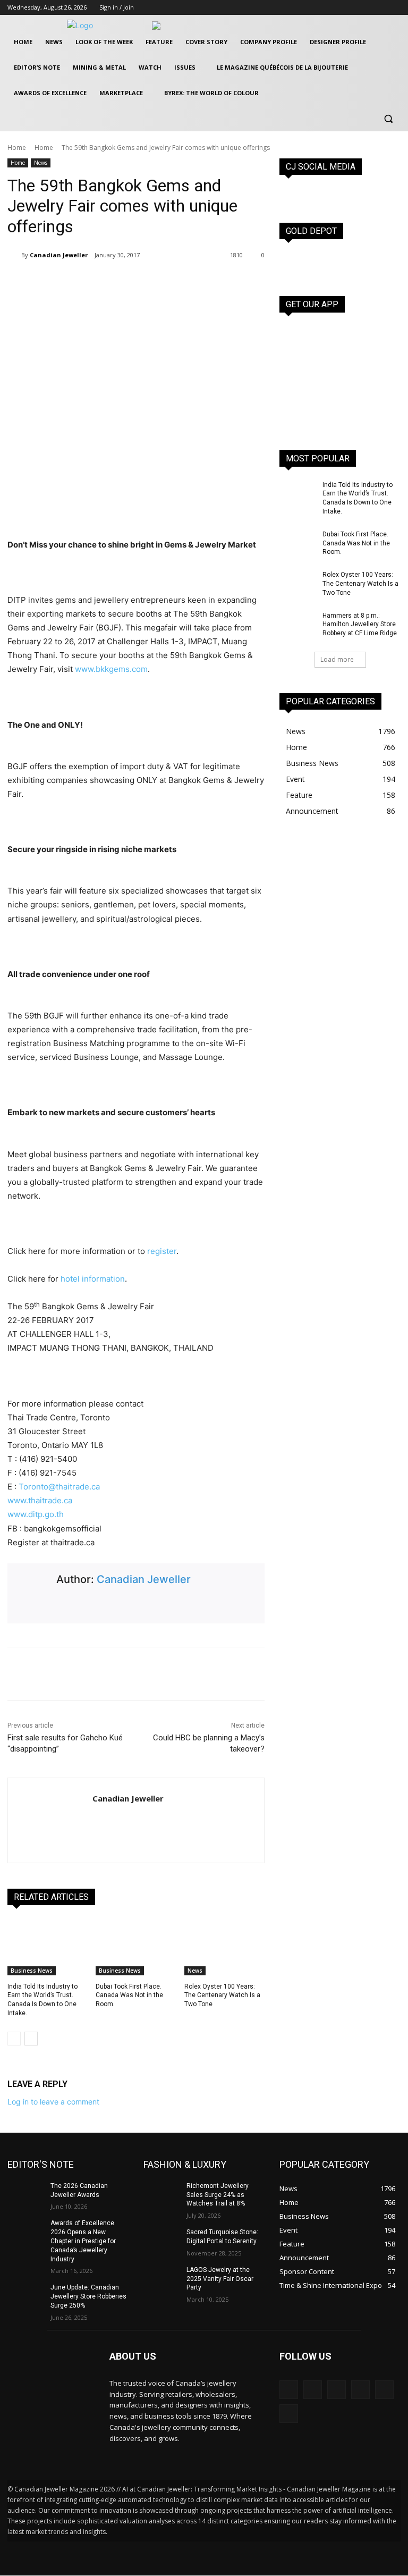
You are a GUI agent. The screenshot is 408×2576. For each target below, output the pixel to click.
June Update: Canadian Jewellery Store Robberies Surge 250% (88, 2296)
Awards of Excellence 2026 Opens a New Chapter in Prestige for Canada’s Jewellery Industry (83, 2241)
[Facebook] (350, 8)
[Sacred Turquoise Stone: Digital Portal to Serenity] (161, 2241)
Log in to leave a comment (53, 2102)
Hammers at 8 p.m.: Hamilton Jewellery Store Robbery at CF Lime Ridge (360, 625)
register (162, 1251)
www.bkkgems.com (111, 669)
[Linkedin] (337, 2390)
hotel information (93, 1279)
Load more (337, 659)
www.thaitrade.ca (40, 1500)
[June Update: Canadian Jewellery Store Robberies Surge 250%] (25, 2296)
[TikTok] (360, 2390)
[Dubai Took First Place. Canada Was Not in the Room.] (136, 1947)
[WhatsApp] (133, 282)
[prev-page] (14, 2039)
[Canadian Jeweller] (14, 255)
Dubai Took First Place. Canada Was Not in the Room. (129, 1996)
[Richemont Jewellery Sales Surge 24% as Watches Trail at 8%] (161, 2194)
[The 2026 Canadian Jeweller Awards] (25, 2194)
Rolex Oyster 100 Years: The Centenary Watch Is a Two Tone (222, 1996)
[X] (380, 8)
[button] (388, 119)
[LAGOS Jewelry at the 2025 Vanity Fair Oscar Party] (161, 2278)
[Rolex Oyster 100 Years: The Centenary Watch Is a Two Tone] (224, 1947)
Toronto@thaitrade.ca (59, 1487)
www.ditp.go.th (36, 1514)
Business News (32, 1971)
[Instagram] (365, 8)
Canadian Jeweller (59, 255)
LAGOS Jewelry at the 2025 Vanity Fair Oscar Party (220, 2279)
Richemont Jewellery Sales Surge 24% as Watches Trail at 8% (218, 2195)
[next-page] (31, 2039)
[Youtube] (394, 8)
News (41, 163)
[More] (158, 282)
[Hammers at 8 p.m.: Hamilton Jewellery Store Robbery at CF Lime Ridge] (297, 624)
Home (17, 148)
